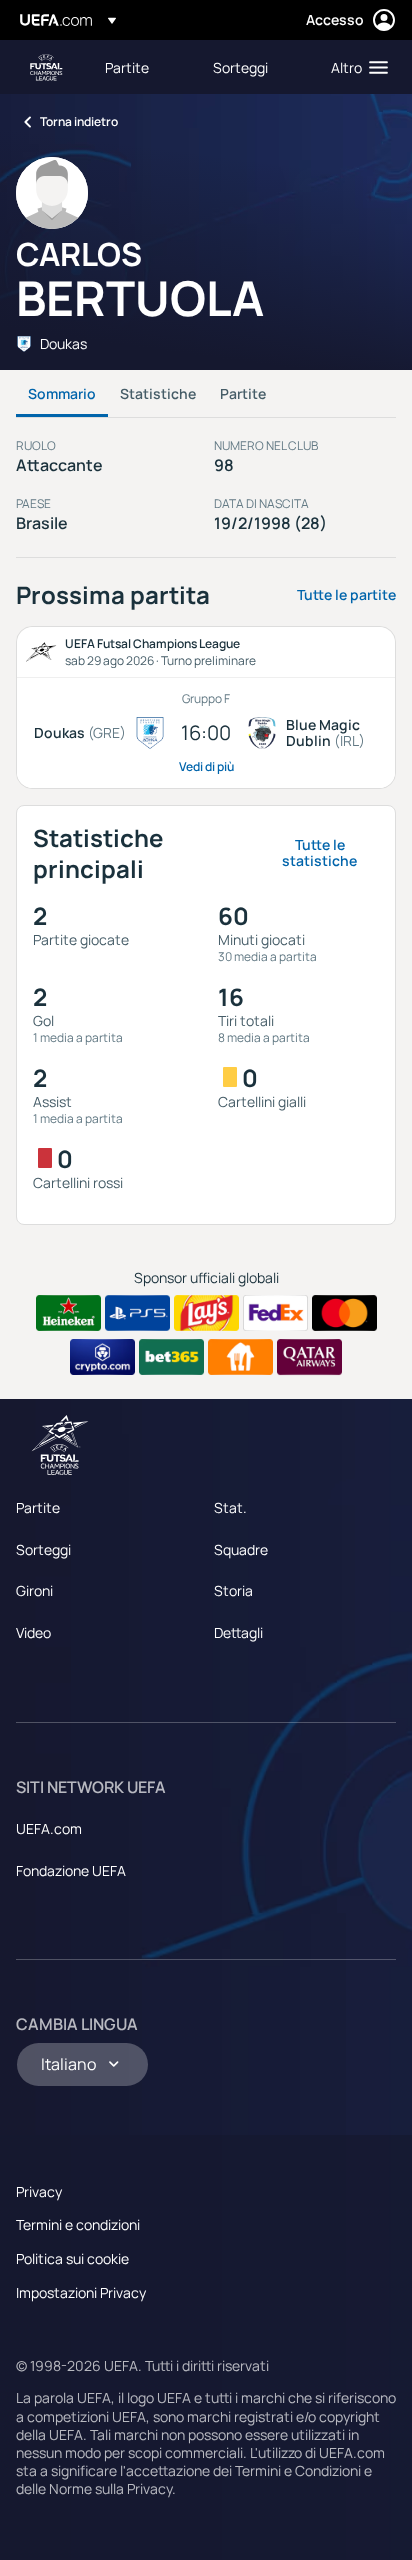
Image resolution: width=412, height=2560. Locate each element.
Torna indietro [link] (79, 121)
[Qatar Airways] (309, 1357)
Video (33, 1632)
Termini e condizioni (78, 2224)
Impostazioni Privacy (81, 2292)
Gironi (34, 1590)
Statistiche (158, 393)
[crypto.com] (102, 1357)
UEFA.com (49, 1828)
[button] (355, 67)
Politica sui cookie (72, 2258)
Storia (233, 1590)
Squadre (241, 1549)
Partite (243, 393)
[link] (127, 67)
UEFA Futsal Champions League (46, 67)
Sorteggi (43, 1549)
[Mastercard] (344, 1313)
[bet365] (171, 1357)
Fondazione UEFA (71, 1870)
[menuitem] (142, 67)
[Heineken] (68, 1313)
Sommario (62, 393)
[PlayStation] (137, 1313)
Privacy (39, 2191)
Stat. (230, 1507)
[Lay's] (206, 1313)
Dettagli (238, 1632)
